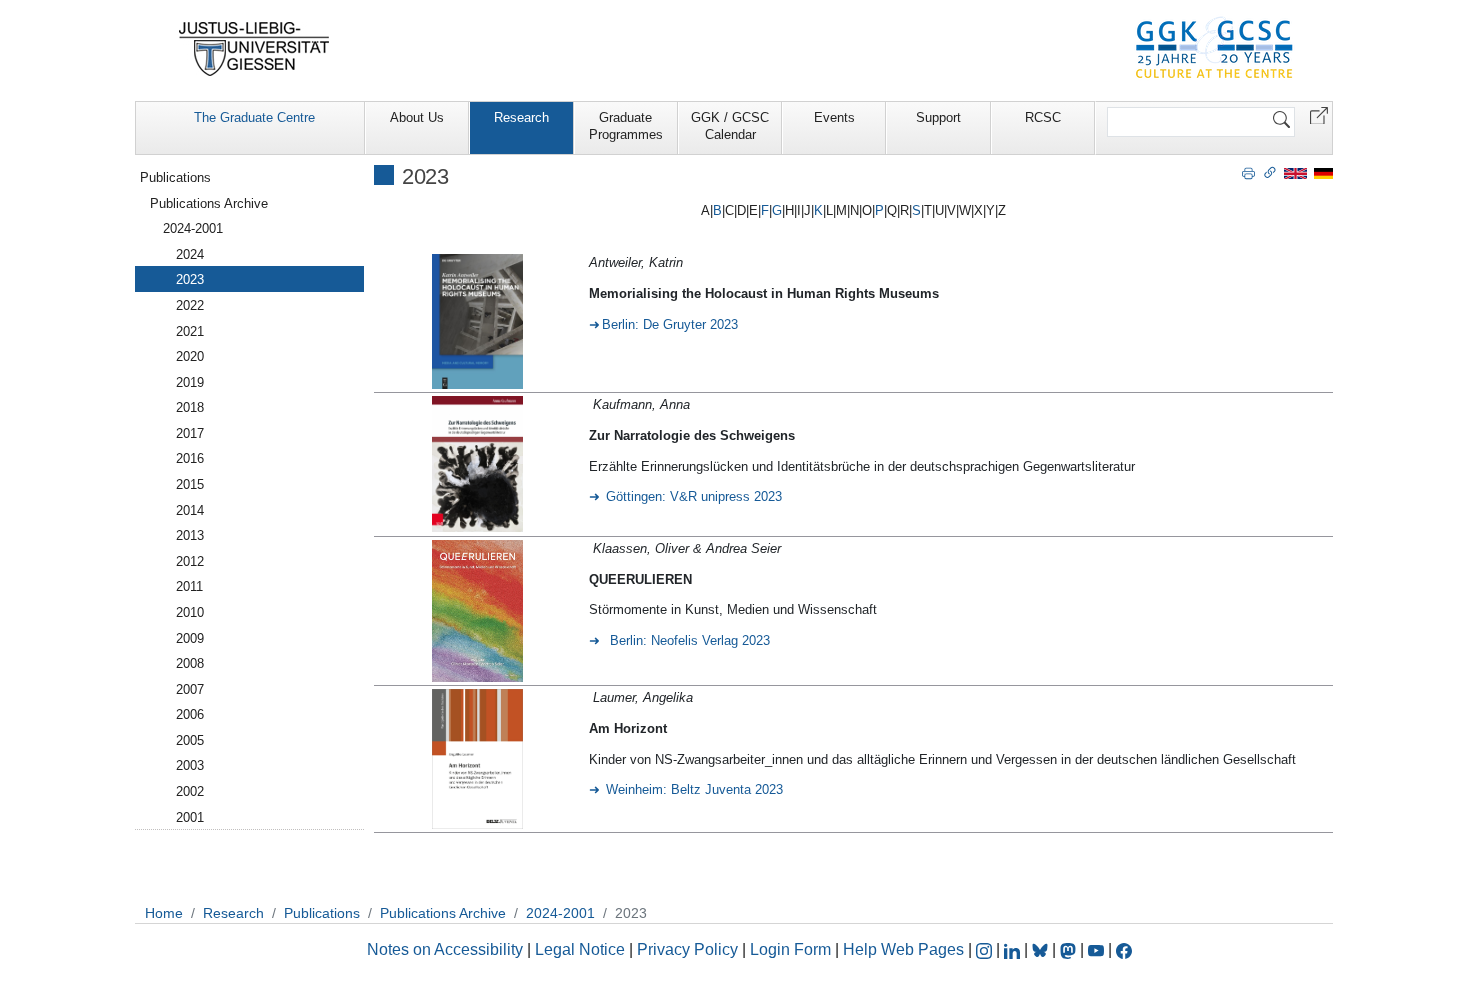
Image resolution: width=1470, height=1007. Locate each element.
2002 (190, 791)
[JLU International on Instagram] (986, 949)
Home (164, 913)
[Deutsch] (1323, 172)
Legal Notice (580, 949)
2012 (190, 561)
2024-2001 (193, 228)
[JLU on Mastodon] (1070, 949)
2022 (190, 305)
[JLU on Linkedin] (1014, 949)
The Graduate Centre (254, 117)
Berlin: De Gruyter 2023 (670, 324)
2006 (190, 714)
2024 (190, 254)
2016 (190, 458)
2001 (190, 817)
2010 (190, 612)
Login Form (790, 949)
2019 (190, 382)
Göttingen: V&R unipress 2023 (694, 496)
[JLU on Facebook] (1124, 949)
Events (834, 117)
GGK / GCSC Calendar (730, 126)
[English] (1295, 172)
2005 (190, 740)
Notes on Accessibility (447, 949)
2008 (190, 663)
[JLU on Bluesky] (1042, 949)
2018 (190, 407)
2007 (190, 689)
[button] (1319, 114)
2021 (190, 331)
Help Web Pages (903, 949)
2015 (190, 484)
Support (938, 117)
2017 (190, 433)
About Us (417, 117)
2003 (190, 765)
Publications (175, 177)
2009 (190, 638)
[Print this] (1248, 172)
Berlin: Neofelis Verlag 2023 (688, 640)
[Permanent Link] (1270, 172)
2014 (190, 510)
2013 (190, 535)
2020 (190, 356)
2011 (189, 586)
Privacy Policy (687, 949)
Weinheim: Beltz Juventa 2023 (694, 789)
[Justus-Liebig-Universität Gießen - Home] (254, 49)
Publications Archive (209, 203)
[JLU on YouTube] (1098, 949)
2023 (190, 279)
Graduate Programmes (626, 126)
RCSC (1043, 117)
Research (521, 117)
